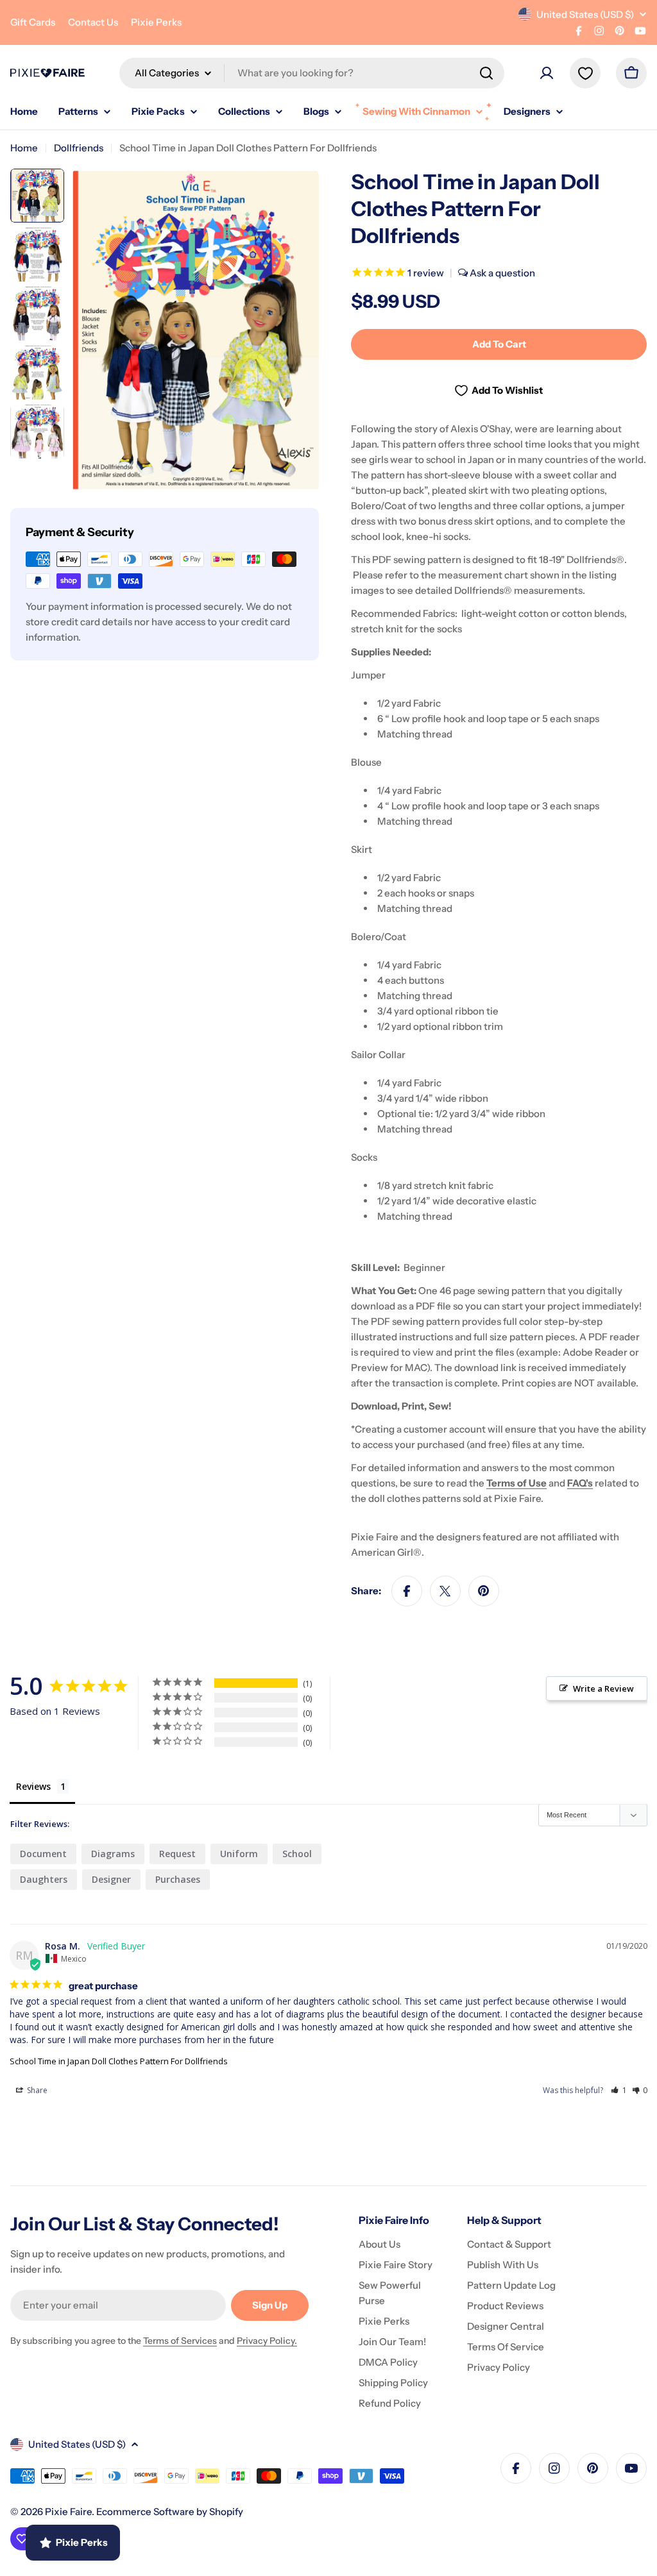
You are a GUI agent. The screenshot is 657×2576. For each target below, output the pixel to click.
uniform (239, 1854)
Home (24, 148)
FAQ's (580, 1483)
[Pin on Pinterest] (484, 1591)
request (177, 1854)
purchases (178, 1879)
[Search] (486, 73)
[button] (619, 2090)
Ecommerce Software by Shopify (170, 2512)
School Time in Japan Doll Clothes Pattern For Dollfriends (119, 2061)
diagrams (113, 1854)
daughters (44, 1879)
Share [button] (36, 2090)
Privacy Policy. (267, 2341)
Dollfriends (79, 148)
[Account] (547, 73)
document (43, 1854)
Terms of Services (180, 2341)
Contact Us (93, 22)
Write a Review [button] (603, 1688)
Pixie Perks (156, 22)
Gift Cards (33, 22)
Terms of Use (516, 1483)
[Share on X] (445, 1591)
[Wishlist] (585, 73)
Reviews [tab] (33, 1786)
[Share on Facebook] (407, 1591)
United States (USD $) (585, 14)
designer (111, 1879)
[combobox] (312, 73)
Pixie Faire (68, 2512)
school (297, 1854)
